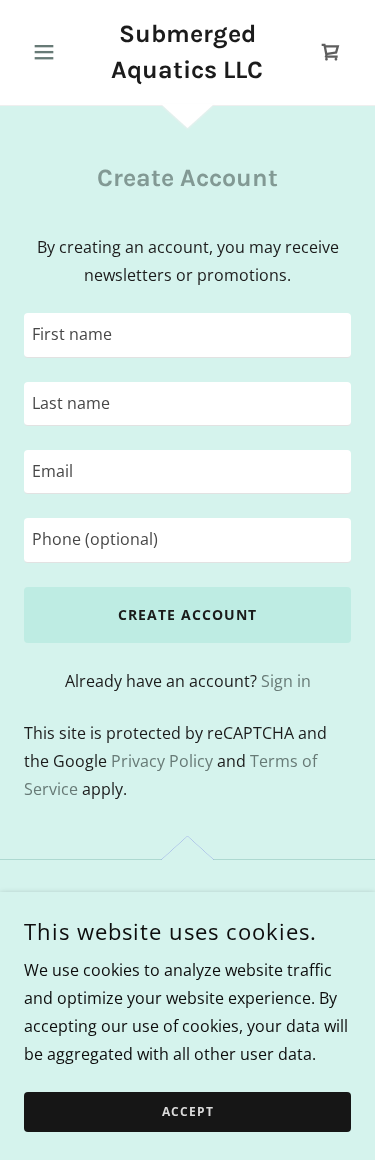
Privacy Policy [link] (162, 761)
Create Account (187, 614)
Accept (188, 1112)
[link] (187, 52)
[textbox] (187, 335)
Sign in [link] (286, 681)
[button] (48, 52)
